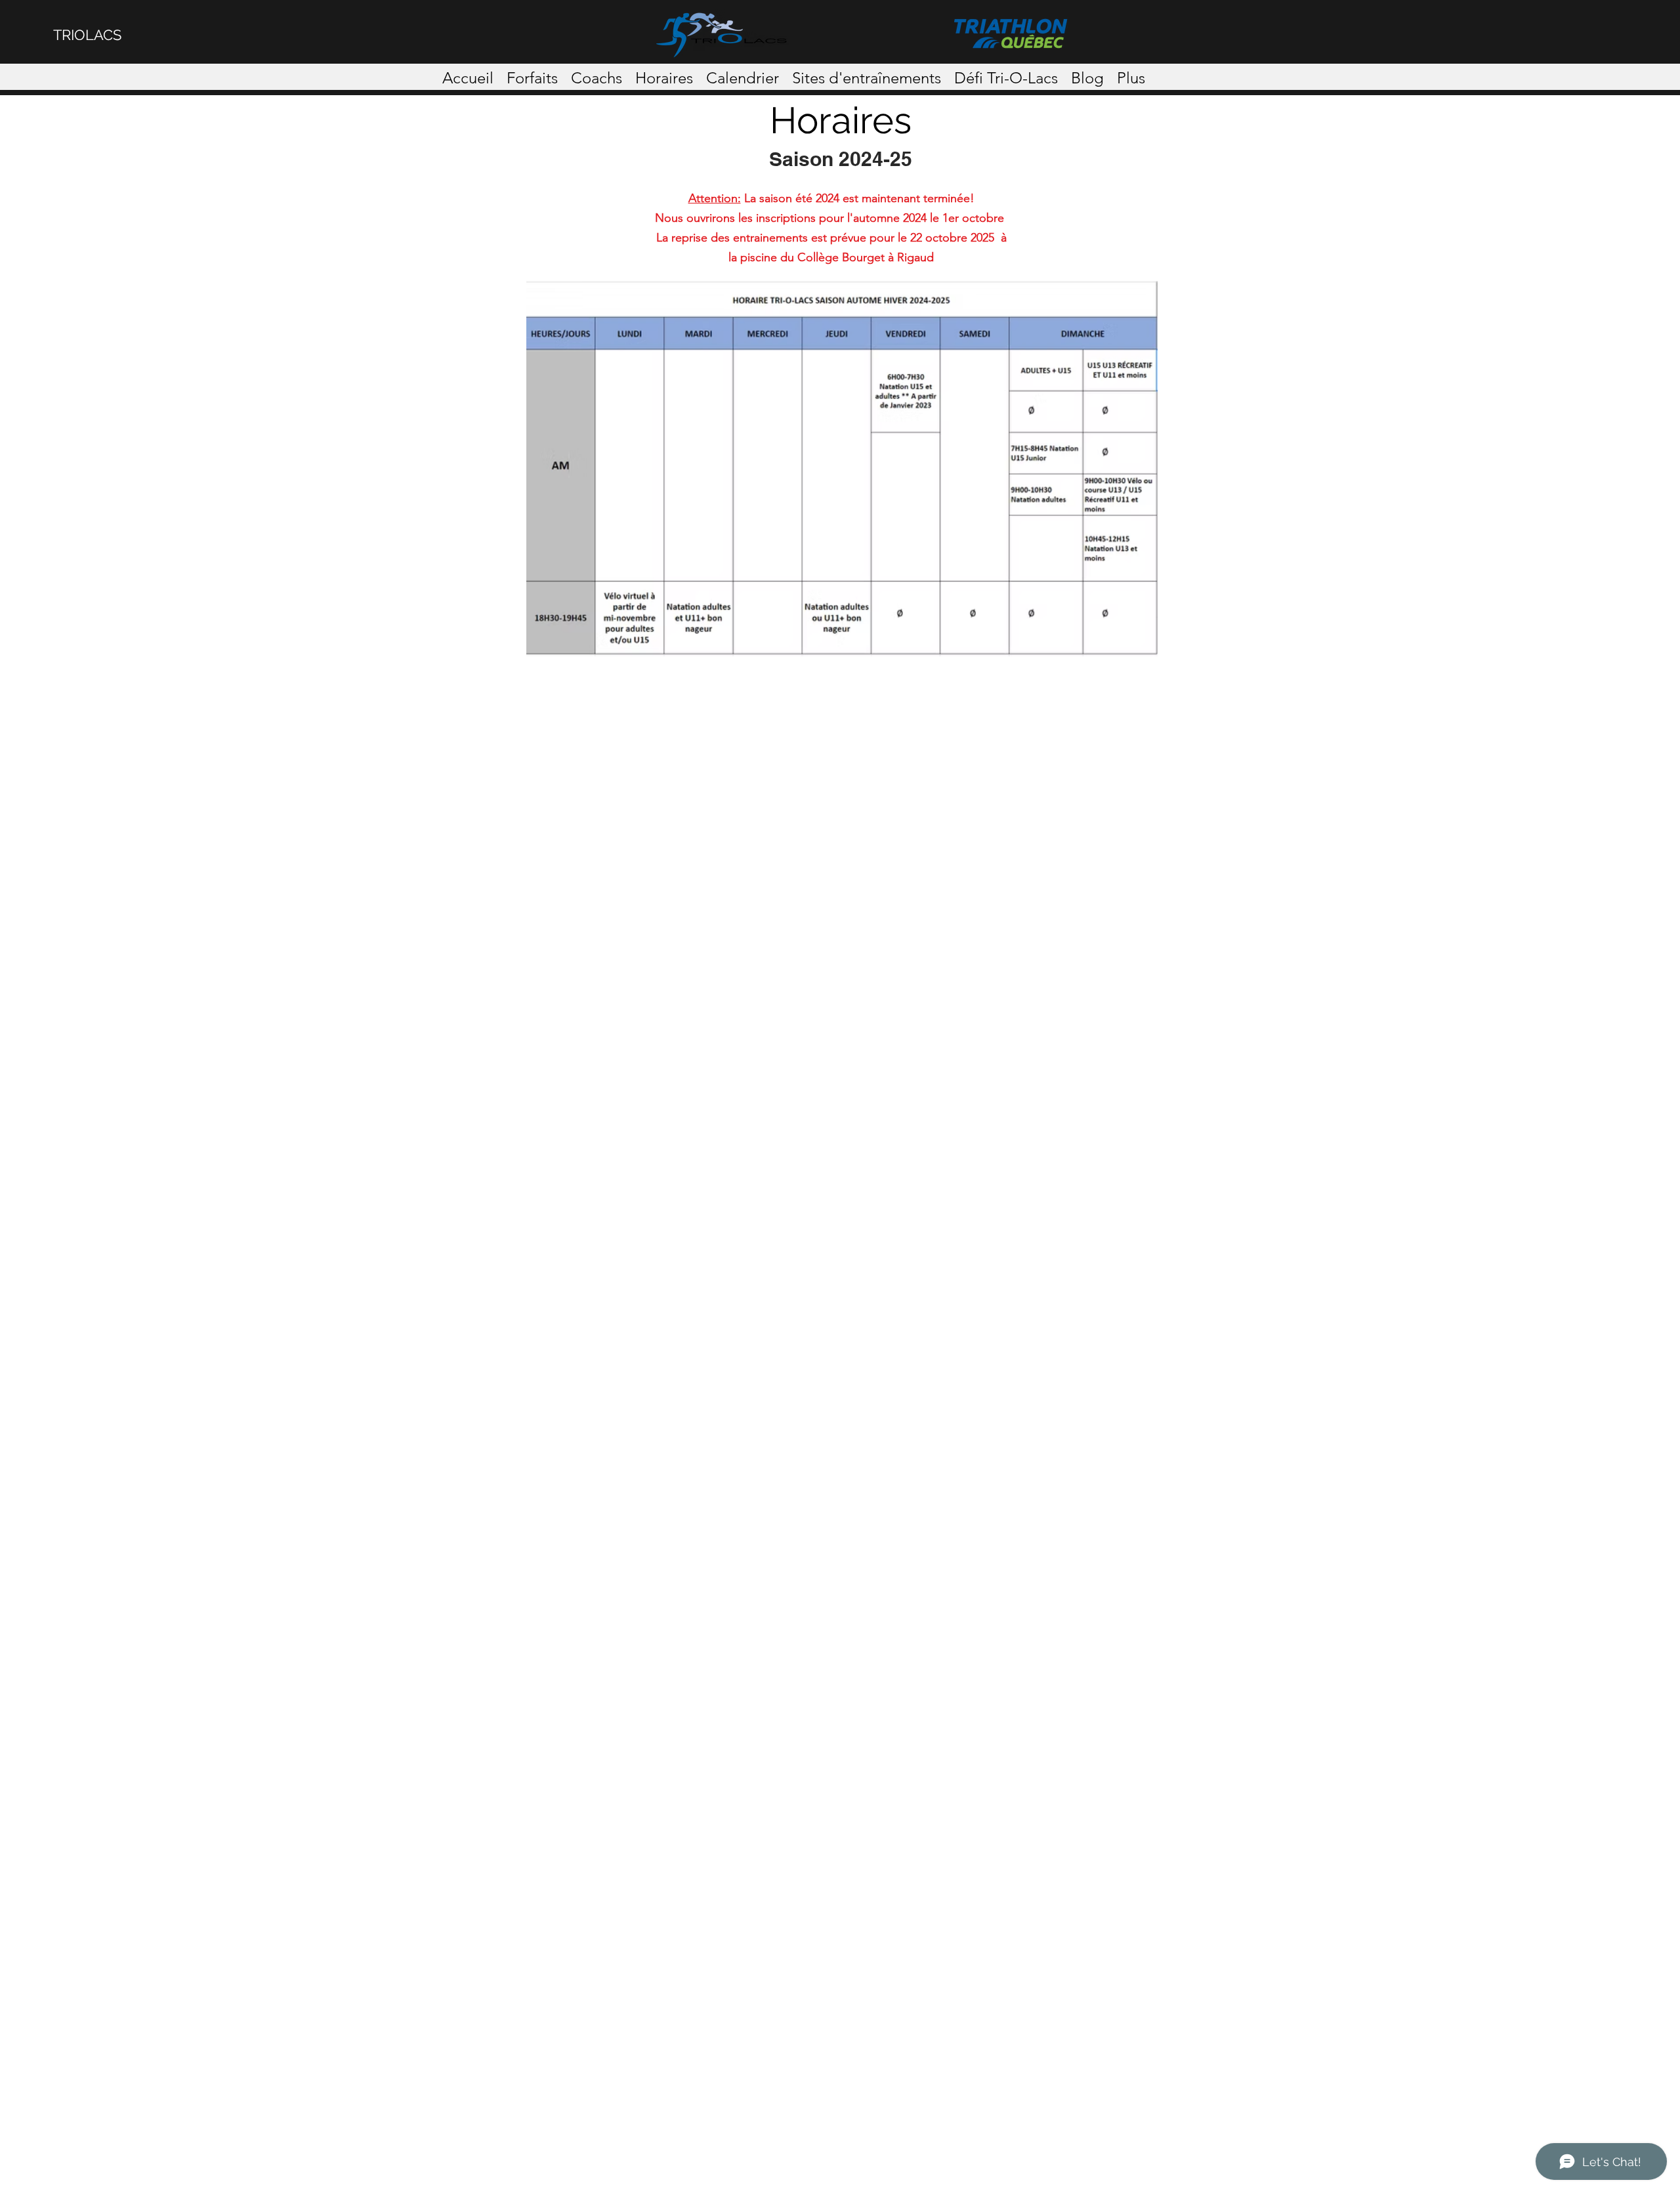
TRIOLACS (87, 35)
